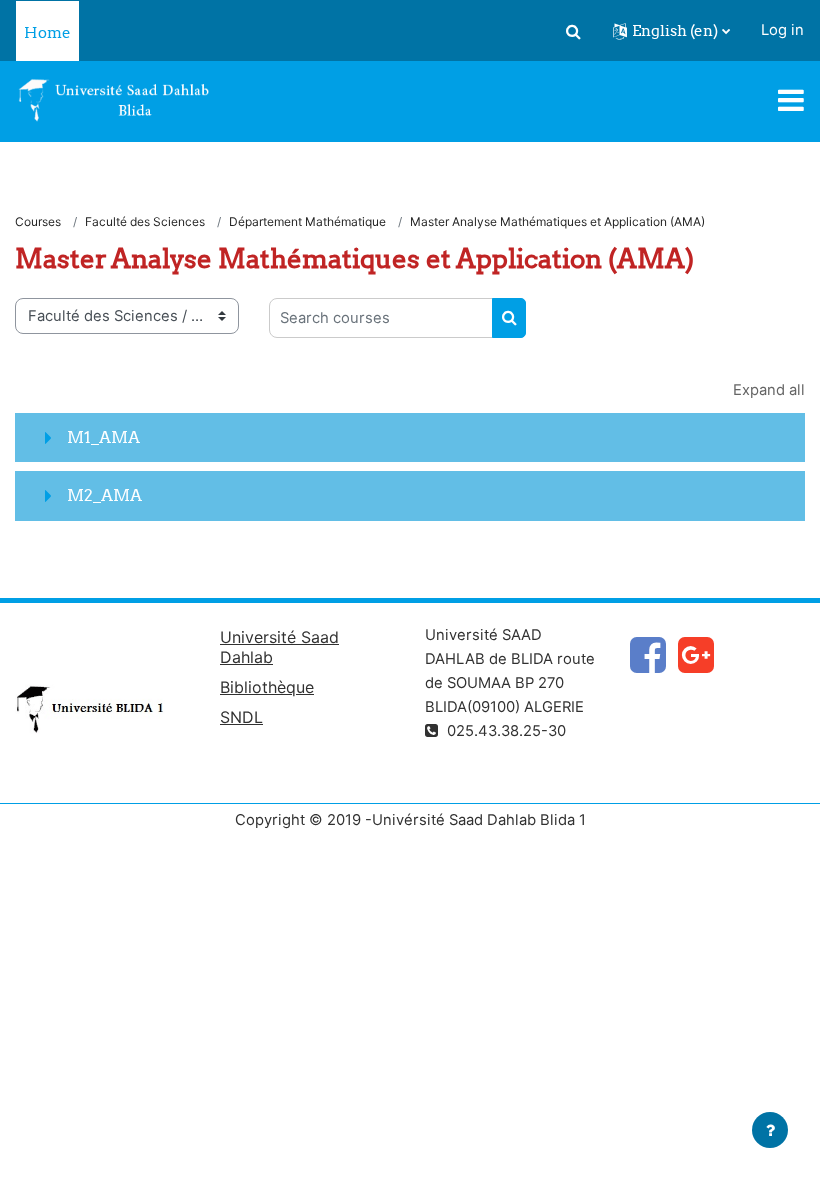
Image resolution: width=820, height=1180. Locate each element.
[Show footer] (770, 1130)
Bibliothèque (267, 687)
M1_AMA (103, 437)
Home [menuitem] (47, 32)
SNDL (241, 717)
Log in (782, 30)
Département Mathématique (307, 221)
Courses (38, 221)
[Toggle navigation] (791, 100)
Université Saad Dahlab (279, 647)
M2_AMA (104, 495)
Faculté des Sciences (145, 221)
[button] (573, 31)
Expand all (769, 390)
